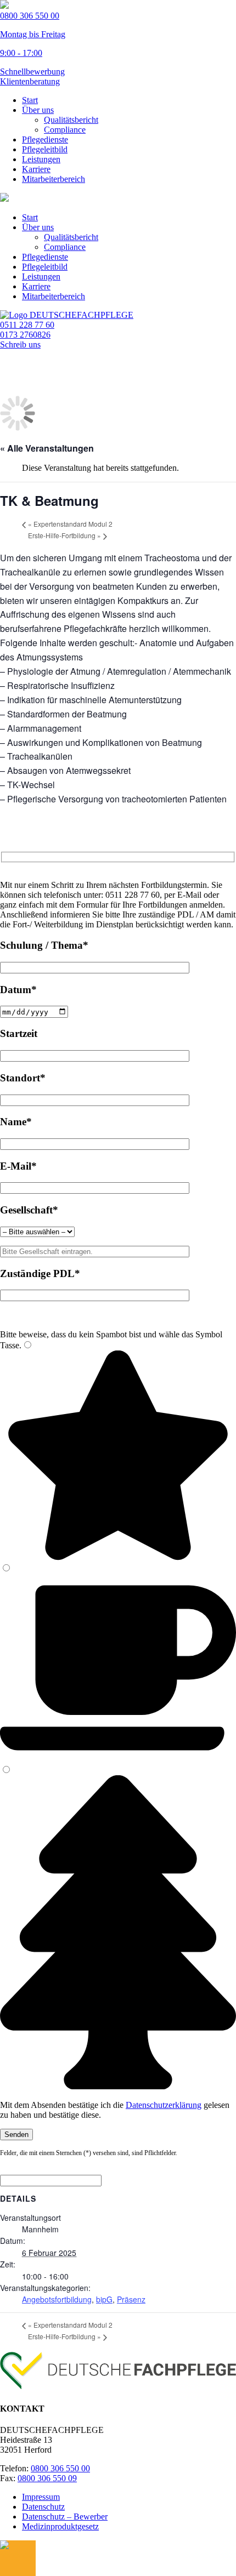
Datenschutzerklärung (164, 2105)
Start (30, 100)
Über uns (38, 110)
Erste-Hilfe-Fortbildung (64, 535)
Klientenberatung (30, 81)
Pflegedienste (45, 139)
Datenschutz (43, 2507)
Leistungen (41, 159)
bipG (104, 2299)
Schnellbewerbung (32, 72)
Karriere (36, 169)
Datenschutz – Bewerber (65, 2517)
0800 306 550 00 (60, 2468)
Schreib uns (20, 344)
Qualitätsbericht (71, 120)
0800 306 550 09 (47, 2478)
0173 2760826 (25, 335)
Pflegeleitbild (45, 149)
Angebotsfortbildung (57, 2299)
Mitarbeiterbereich (54, 179)
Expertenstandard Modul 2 (70, 524)
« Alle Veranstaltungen (47, 448)
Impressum (41, 2497)
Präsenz (131, 2299)
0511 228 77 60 (27, 325)
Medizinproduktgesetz (60, 2526)
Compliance (65, 130)
